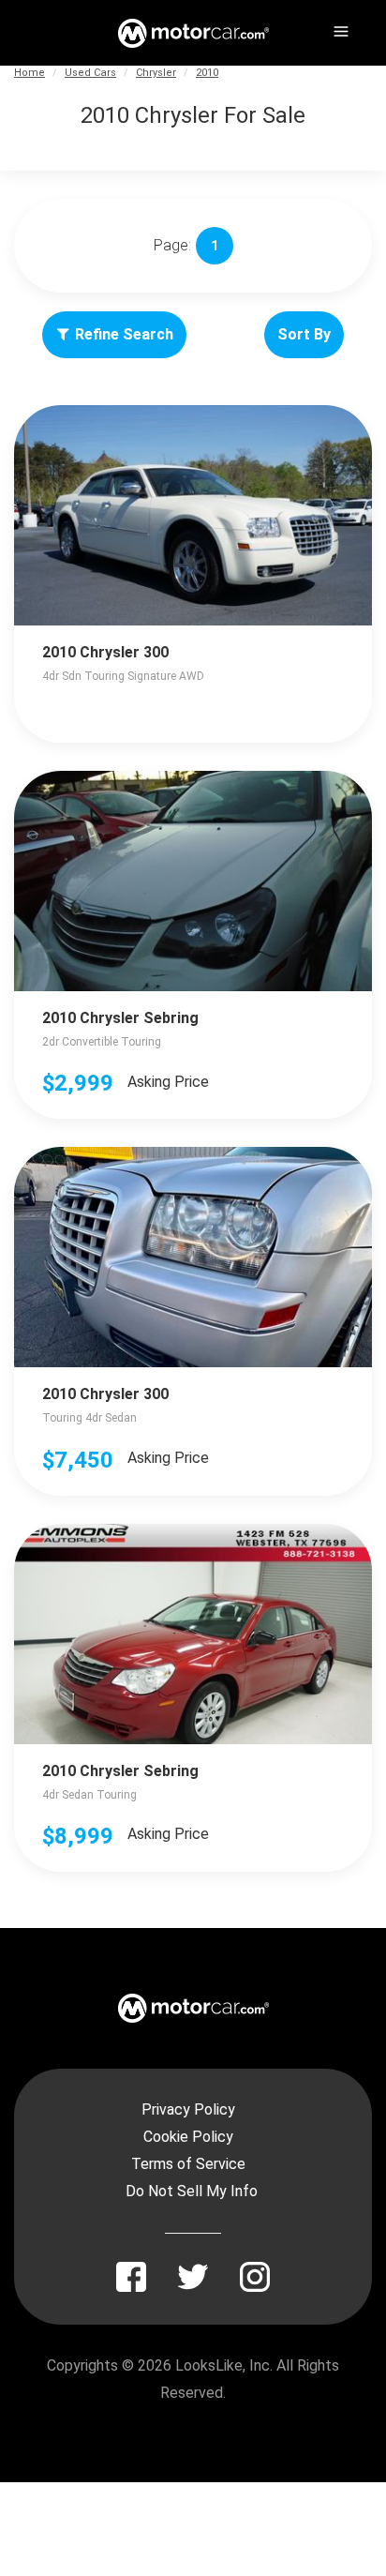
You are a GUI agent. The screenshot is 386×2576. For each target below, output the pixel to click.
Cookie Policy (188, 2137)
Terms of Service (188, 2164)
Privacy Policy (188, 2109)
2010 (207, 73)
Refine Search (124, 334)
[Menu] (339, 28)
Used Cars (90, 73)
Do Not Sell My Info (192, 2191)
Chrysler (156, 73)
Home (30, 73)
